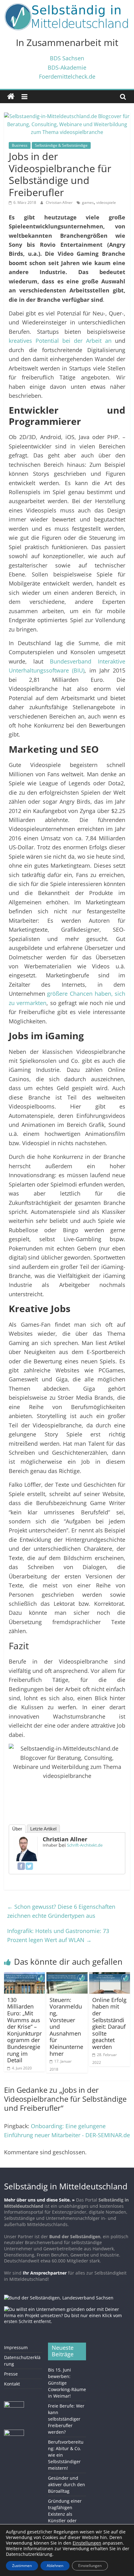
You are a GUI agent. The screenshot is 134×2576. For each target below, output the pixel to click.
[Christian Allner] (25, 1840)
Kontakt (12, 2384)
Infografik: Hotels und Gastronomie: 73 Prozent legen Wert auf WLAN (58, 1935)
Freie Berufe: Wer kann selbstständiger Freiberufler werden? (66, 2419)
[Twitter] (29, 1866)
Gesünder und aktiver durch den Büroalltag (67, 2484)
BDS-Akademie (67, 67)
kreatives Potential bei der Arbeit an (60, 340)
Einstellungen (90, 2566)
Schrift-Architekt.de (85, 1845)
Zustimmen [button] (22, 2566)
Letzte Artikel (43, 1829)
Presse (11, 2374)
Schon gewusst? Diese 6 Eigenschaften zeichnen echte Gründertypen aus (61, 1911)
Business (20, 145)
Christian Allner (60, 202)
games (88, 202)
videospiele (106, 202)
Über (17, 1829)
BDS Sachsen (67, 58)
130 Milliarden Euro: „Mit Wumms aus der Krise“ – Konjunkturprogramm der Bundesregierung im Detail (24, 2030)
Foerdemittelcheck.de (67, 76)
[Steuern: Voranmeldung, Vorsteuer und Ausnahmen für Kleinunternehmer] (67, 1976)
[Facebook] (21, 1866)
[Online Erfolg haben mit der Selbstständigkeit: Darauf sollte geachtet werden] (110, 1976)
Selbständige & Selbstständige (61, 145)
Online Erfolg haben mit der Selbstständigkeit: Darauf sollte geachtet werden (109, 2023)
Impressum (16, 2347)
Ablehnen (55, 2566)
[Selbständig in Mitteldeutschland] (11, 97)
